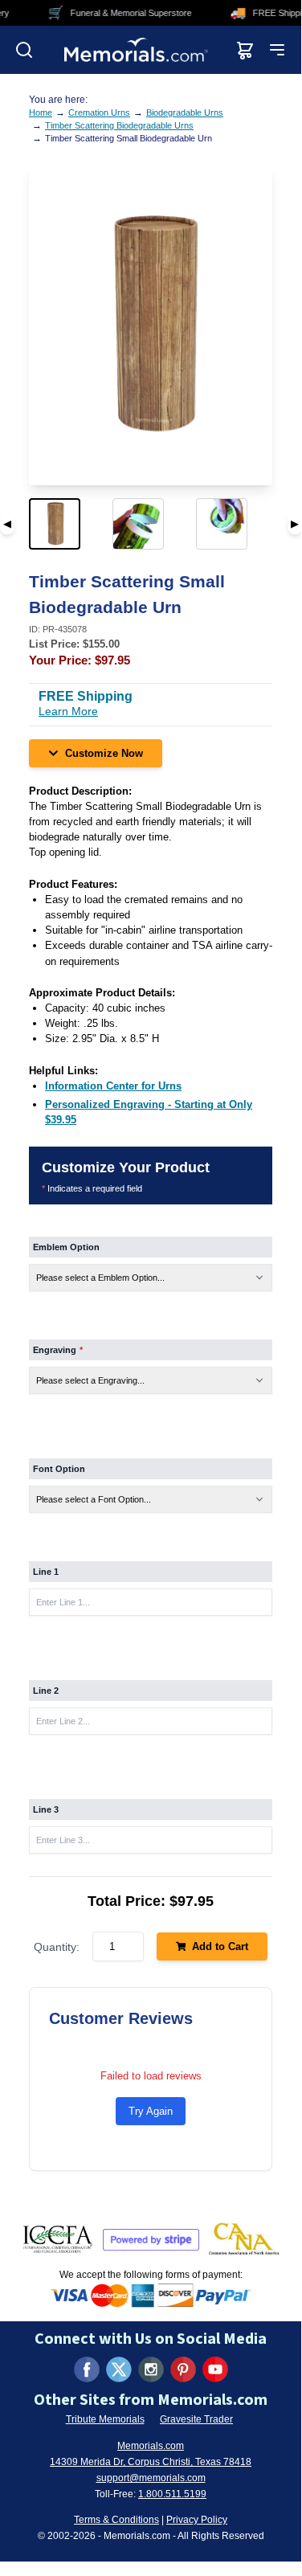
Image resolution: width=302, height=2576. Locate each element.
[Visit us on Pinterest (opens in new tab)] (183, 2370)
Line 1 (46, 1572)
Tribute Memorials (105, 2419)
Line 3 (46, 1809)
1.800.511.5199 (172, 2494)
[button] (67, 524)
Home (41, 112)
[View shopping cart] (245, 50)
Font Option (59, 1469)
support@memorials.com (151, 2478)
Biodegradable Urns (185, 112)
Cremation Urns (99, 112)
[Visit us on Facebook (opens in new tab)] (87, 2370)
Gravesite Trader (196, 2419)
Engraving (58, 1350)
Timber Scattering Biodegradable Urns (119, 125)
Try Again (151, 2111)
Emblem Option (66, 1247)
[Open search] (24, 50)
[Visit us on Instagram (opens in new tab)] (151, 2370)
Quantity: (57, 1947)
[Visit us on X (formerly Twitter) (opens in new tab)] (119, 2370)
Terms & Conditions (116, 2520)
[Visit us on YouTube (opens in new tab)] (215, 2370)
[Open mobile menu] (277, 50)
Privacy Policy (197, 2520)
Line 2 (46, 1691)
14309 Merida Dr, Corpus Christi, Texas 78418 (151, 2462)
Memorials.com (151, 2446)
